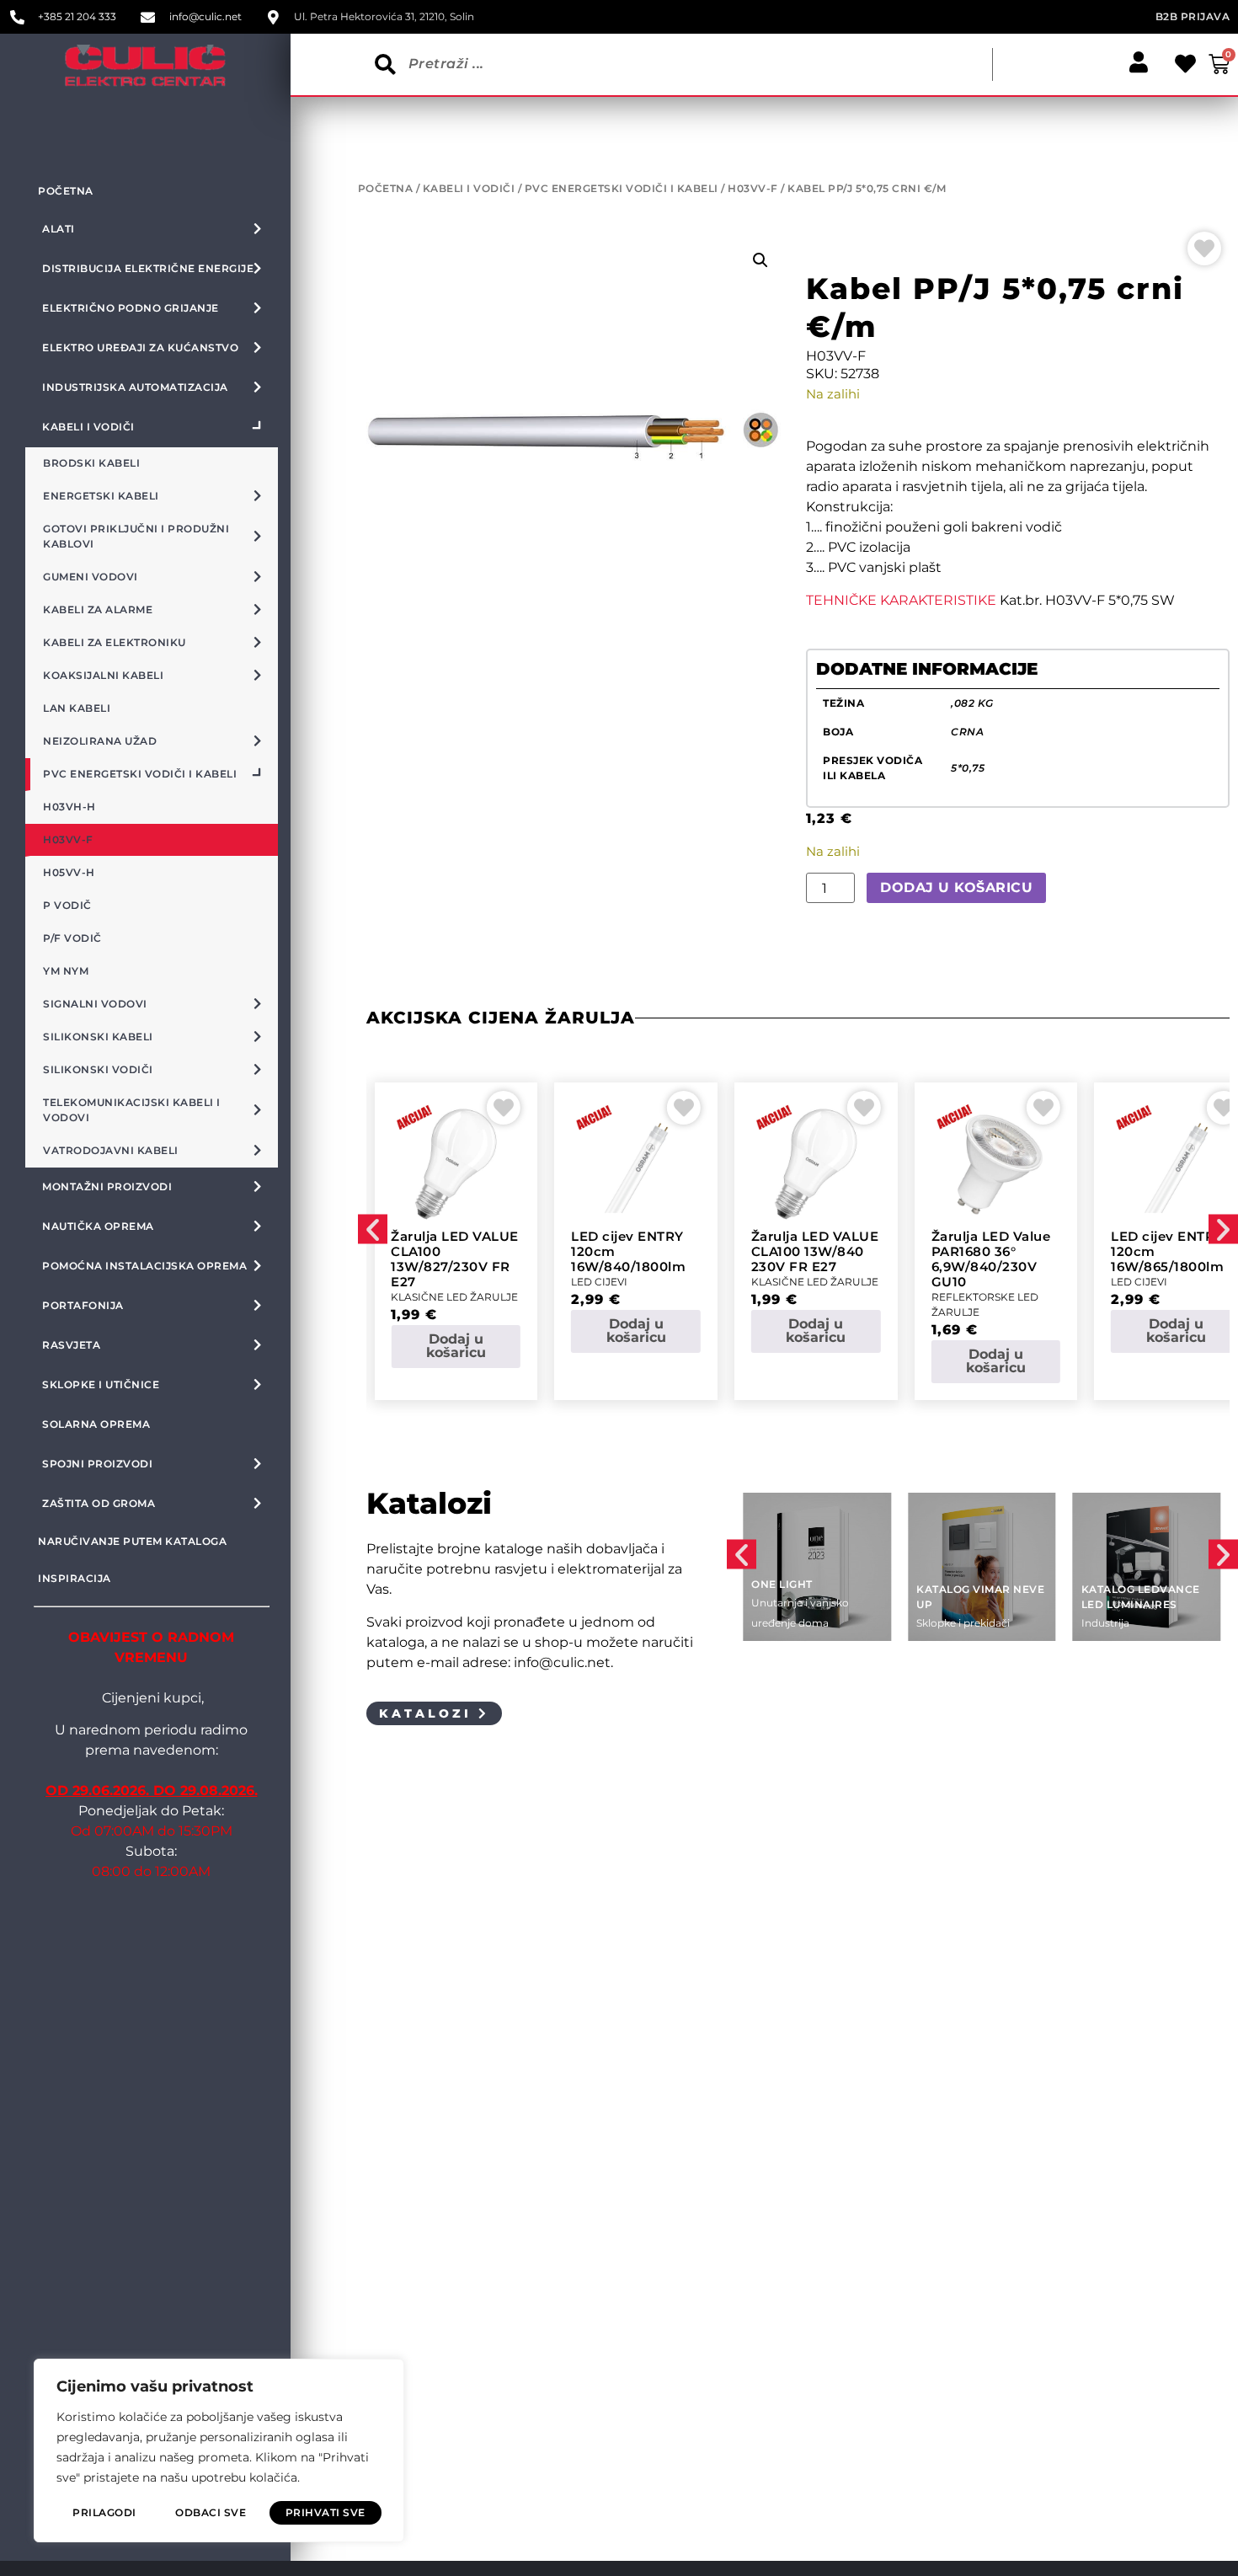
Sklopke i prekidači (963, 1623)
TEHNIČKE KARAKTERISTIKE (901, 600)
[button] (760, 260)
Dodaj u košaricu (956, 887)
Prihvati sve (326, 2512)
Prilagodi (104, 2512)
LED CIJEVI (599, 1282)
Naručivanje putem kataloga (132, 1541)
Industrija (1105, 1623)
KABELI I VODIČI (469, 188)
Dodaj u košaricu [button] (456, 1346)
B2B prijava (1193, 16)
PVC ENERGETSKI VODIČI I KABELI (622, 188)
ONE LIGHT (782, 1584)
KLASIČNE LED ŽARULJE (454, 1297)
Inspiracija (75, 1578)
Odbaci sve (211, 2512)
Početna (66, 191)
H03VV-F (753, 188)
